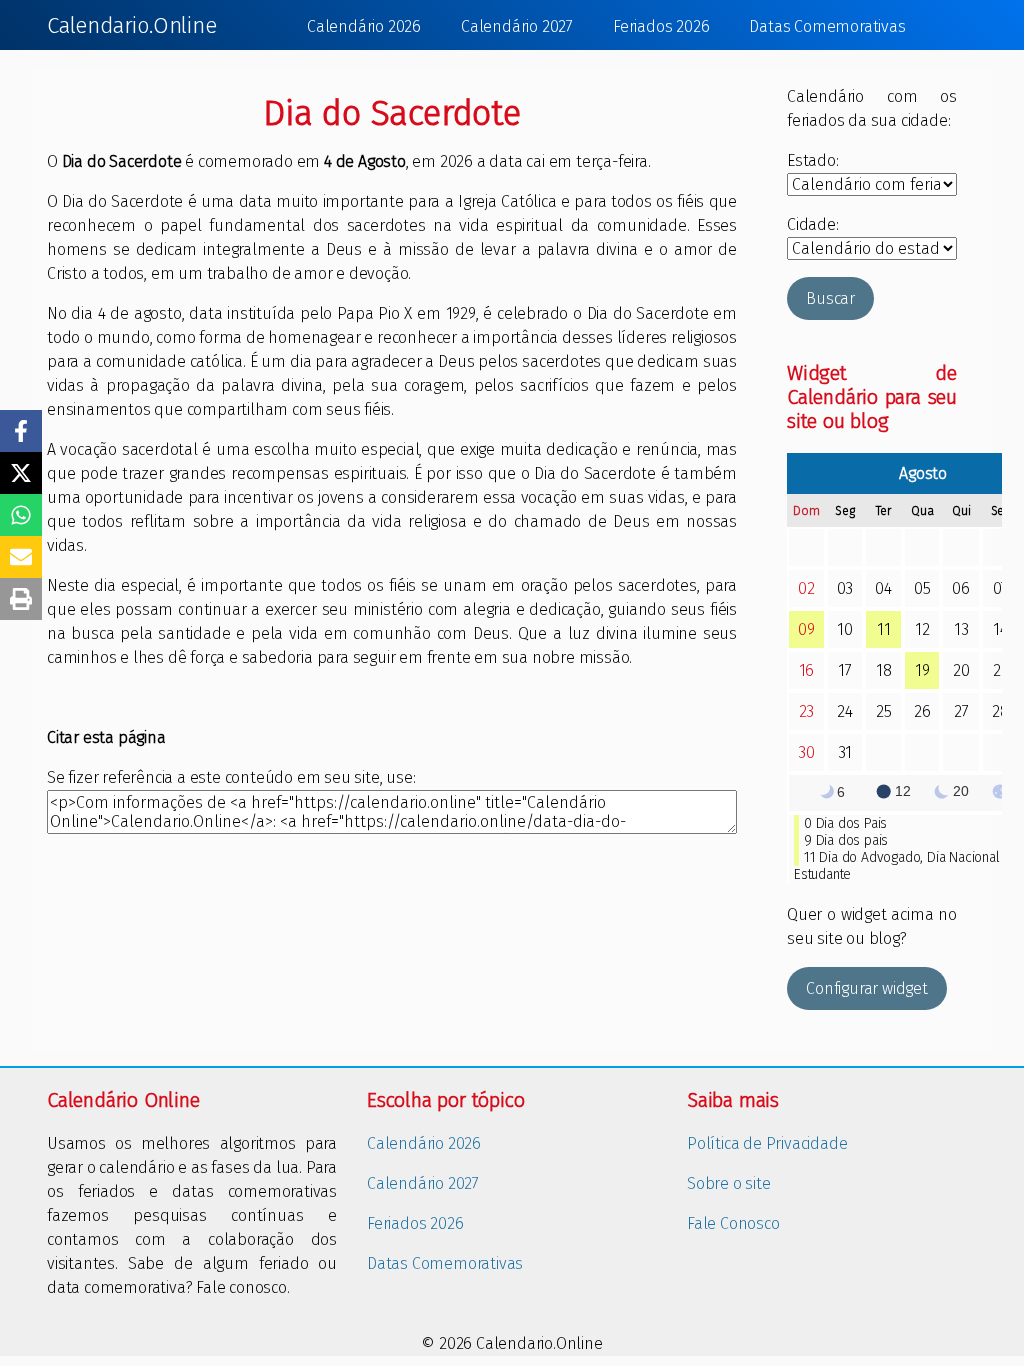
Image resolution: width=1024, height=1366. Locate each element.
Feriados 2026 (661, 26)
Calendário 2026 (364, 26)
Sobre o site (729, 1183)
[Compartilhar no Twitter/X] (21, 473)
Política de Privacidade (767, 1143)
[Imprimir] (21, 599)
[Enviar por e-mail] (21, 557)
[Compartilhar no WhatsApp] (21, 515)
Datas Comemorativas (827, 26)
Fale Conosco (733, 1223)
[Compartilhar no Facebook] (21, 431)
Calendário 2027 (517, 26)
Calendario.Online (132, 25)
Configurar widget (867, 988)
